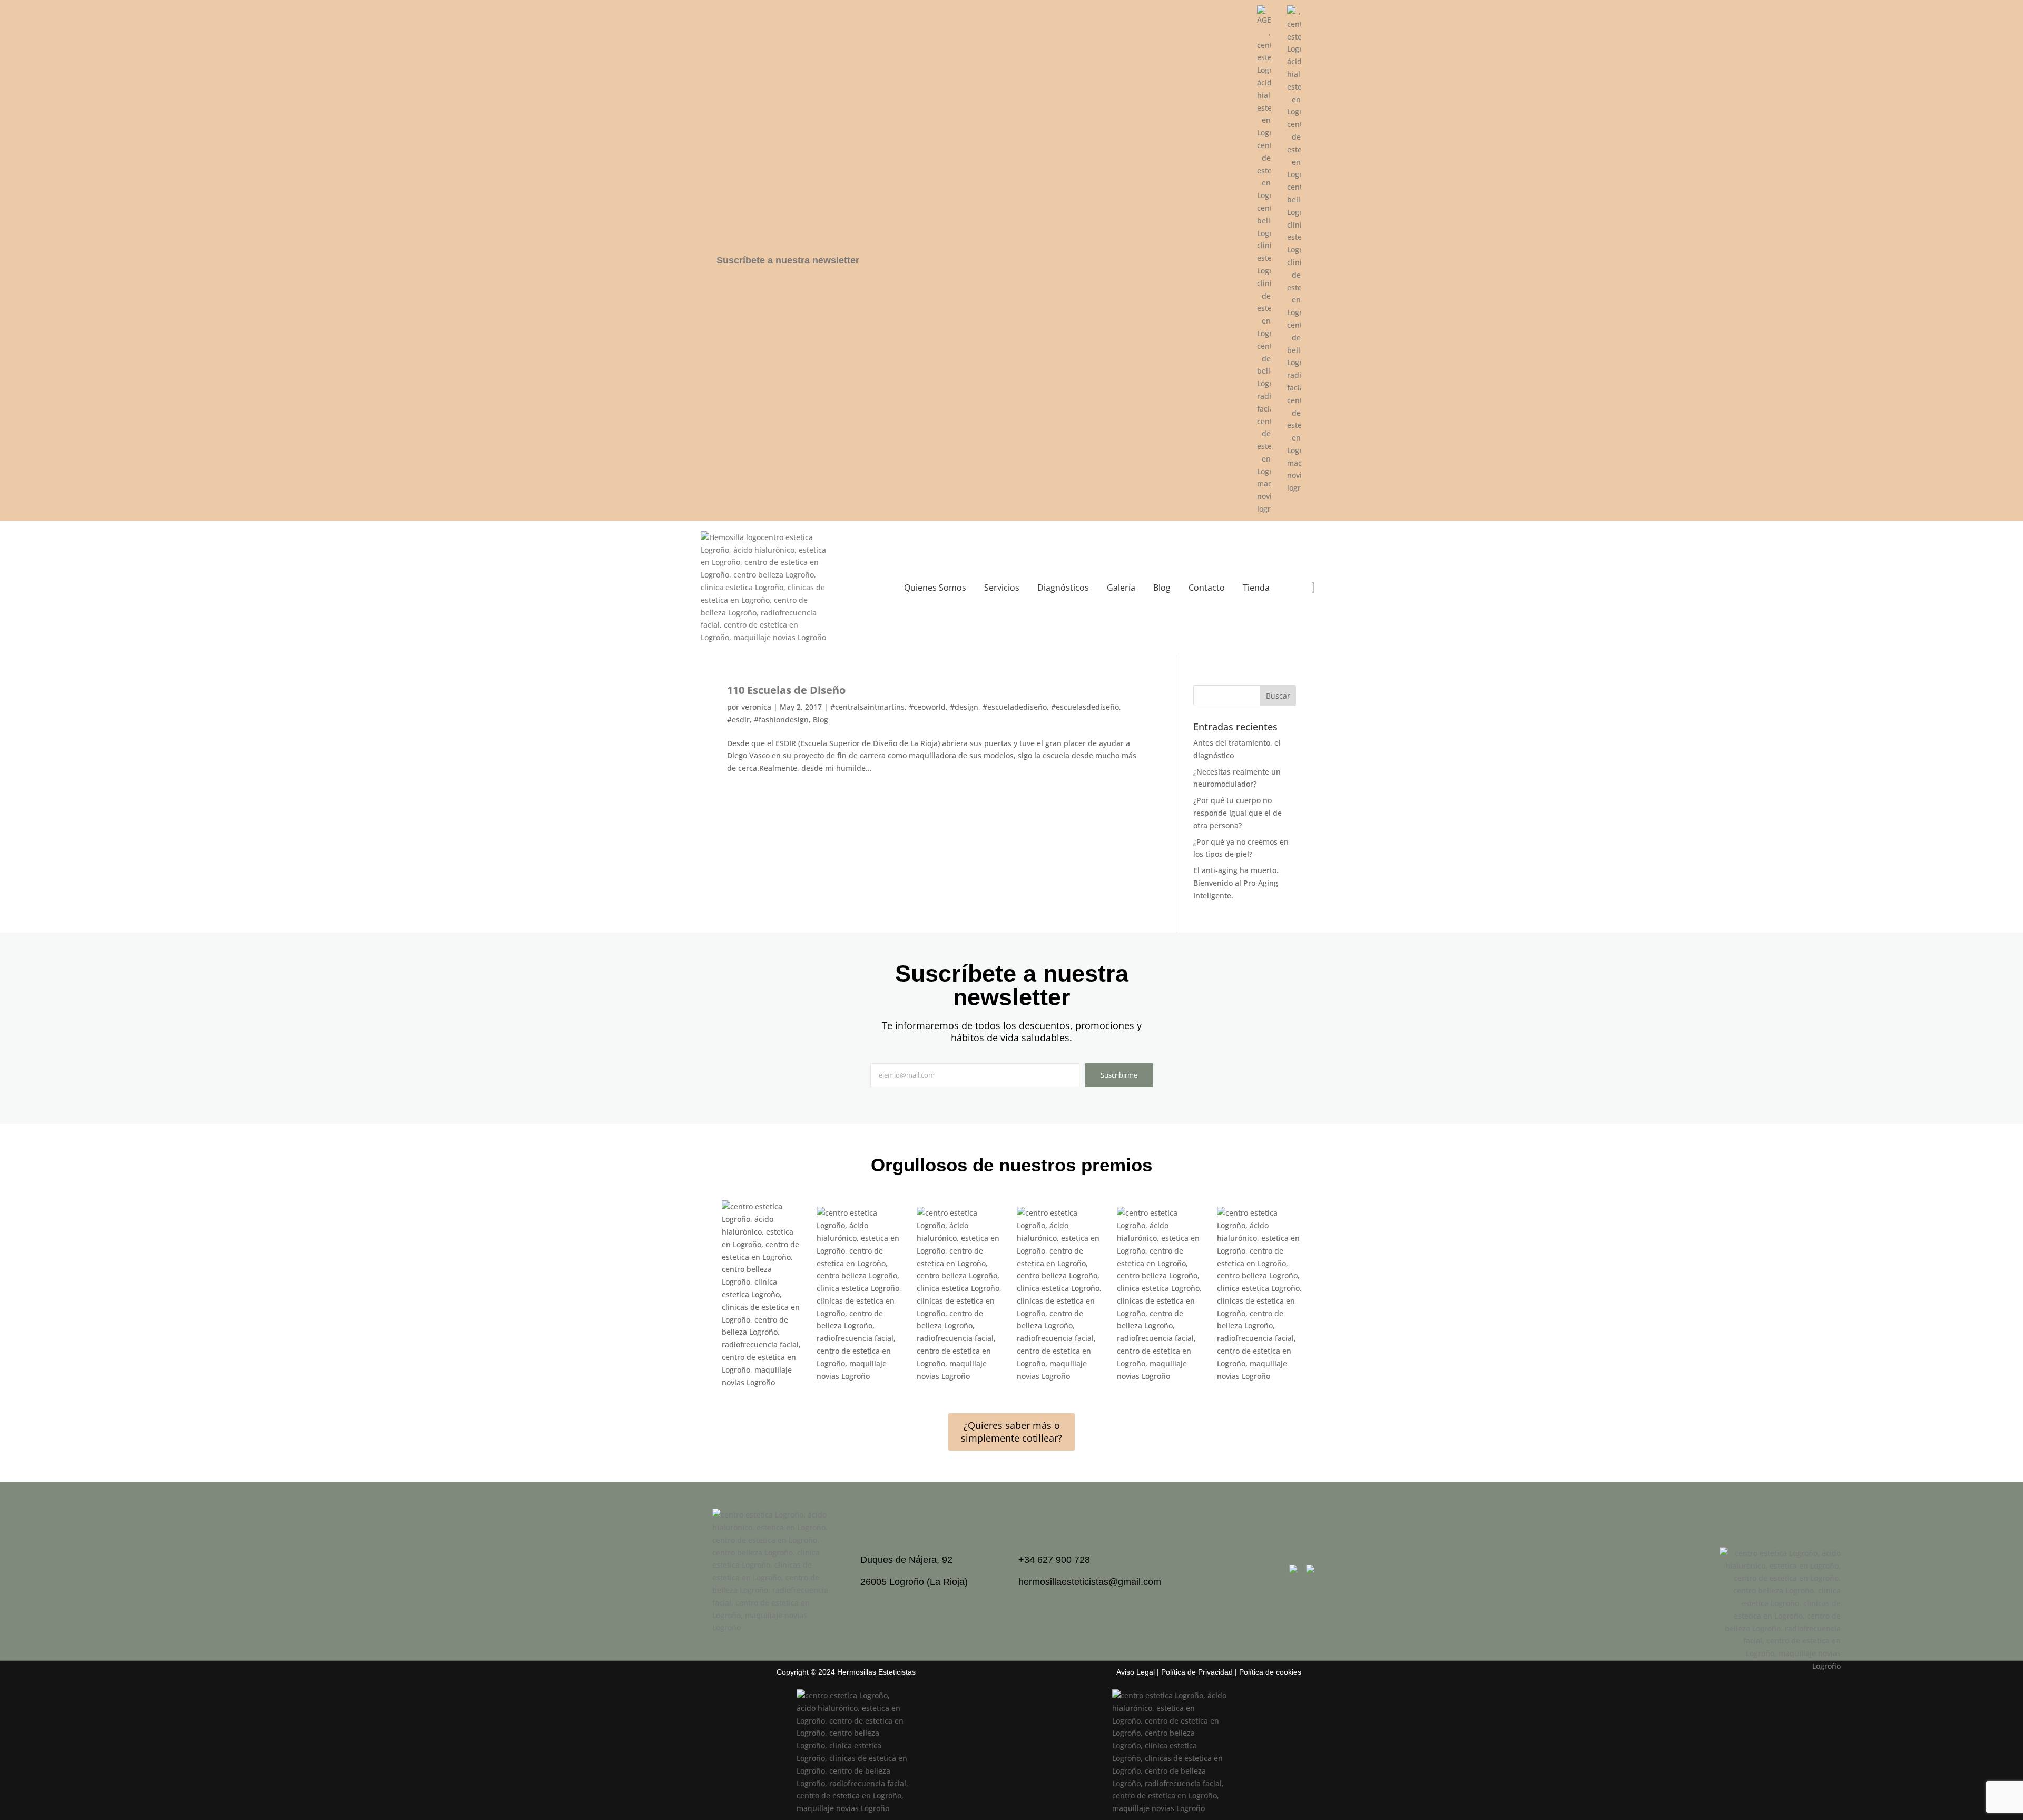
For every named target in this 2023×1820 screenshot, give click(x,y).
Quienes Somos (935, 588)
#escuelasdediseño (1085, 707)
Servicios (1002, 588)
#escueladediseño (1015, 707)
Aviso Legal (1136, 1672)
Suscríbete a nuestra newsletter (788, 260)
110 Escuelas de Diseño (786, 690)
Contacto (1207, 588)
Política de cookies (1270, 1672)
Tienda (1256, 588)
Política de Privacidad (1197, 1672)
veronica (756, 707)
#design (964, 707)
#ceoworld (927, 707)
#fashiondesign (781, 720)
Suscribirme (1119, 1075)
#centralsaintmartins (867, 707)
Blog (1162, 588)
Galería (1121, 588)
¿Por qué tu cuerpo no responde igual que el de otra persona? (1238, 813)
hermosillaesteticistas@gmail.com (1090, 1582)
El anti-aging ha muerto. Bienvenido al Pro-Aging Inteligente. (1236, 883)
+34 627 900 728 (1054, 1560)
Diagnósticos (1063, 588)
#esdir (738, 720)
